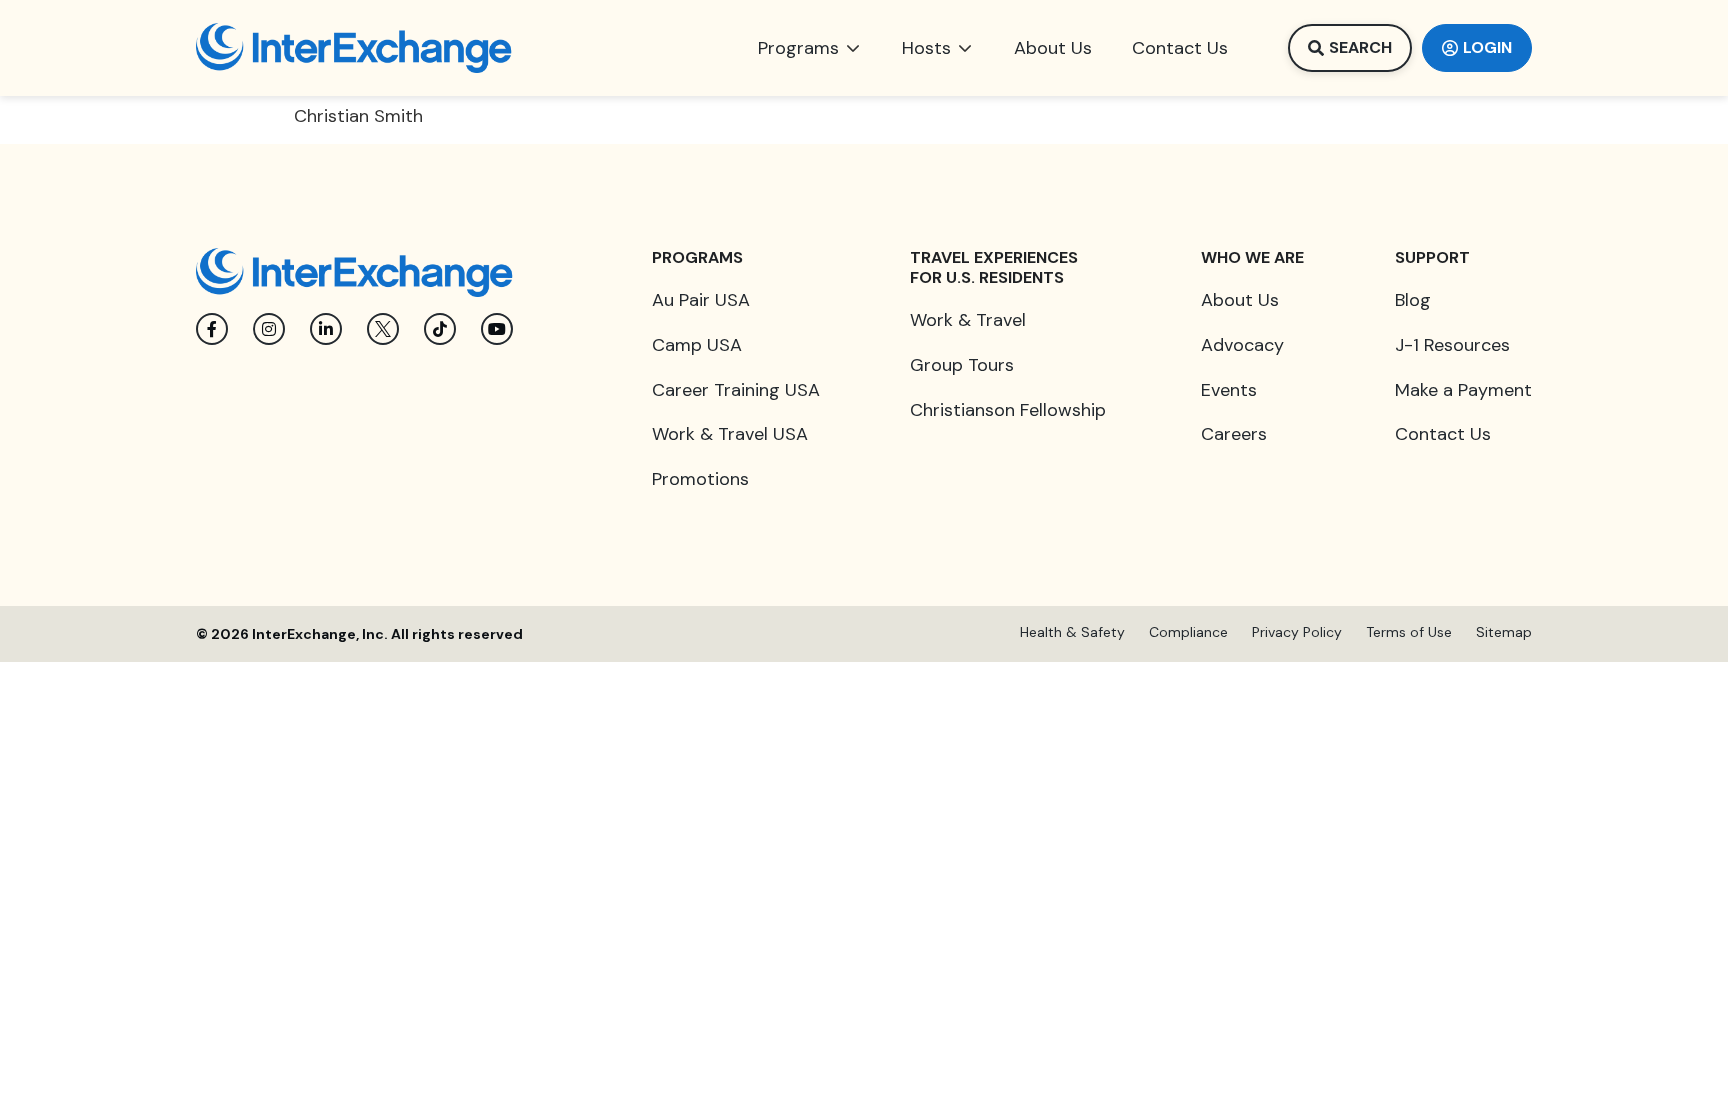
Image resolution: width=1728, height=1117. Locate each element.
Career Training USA (736, 390)
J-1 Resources (1452, 345)
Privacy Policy (1297, 632)
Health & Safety (1072, 632)
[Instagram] (269, 329)
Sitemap (1504, 632)
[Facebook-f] (212, 329)
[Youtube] (497, 329)
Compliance (1188, 632)
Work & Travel (968, 320)
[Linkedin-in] (326, 329)
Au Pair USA (701, 300)
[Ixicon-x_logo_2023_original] (383, 329)
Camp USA (697, 345)
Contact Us (1443, 434)
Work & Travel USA (730, 434)
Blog (1413, 300)
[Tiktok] (440, 329)
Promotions (700, 479)
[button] (810, 48)
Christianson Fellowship (1008, 410)
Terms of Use (1409, 632)
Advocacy (1242, 345)
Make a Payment (1463, 390)
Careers (1234, 434)
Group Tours (962, 365)
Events (1229, 390)
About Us (1240, 300)
